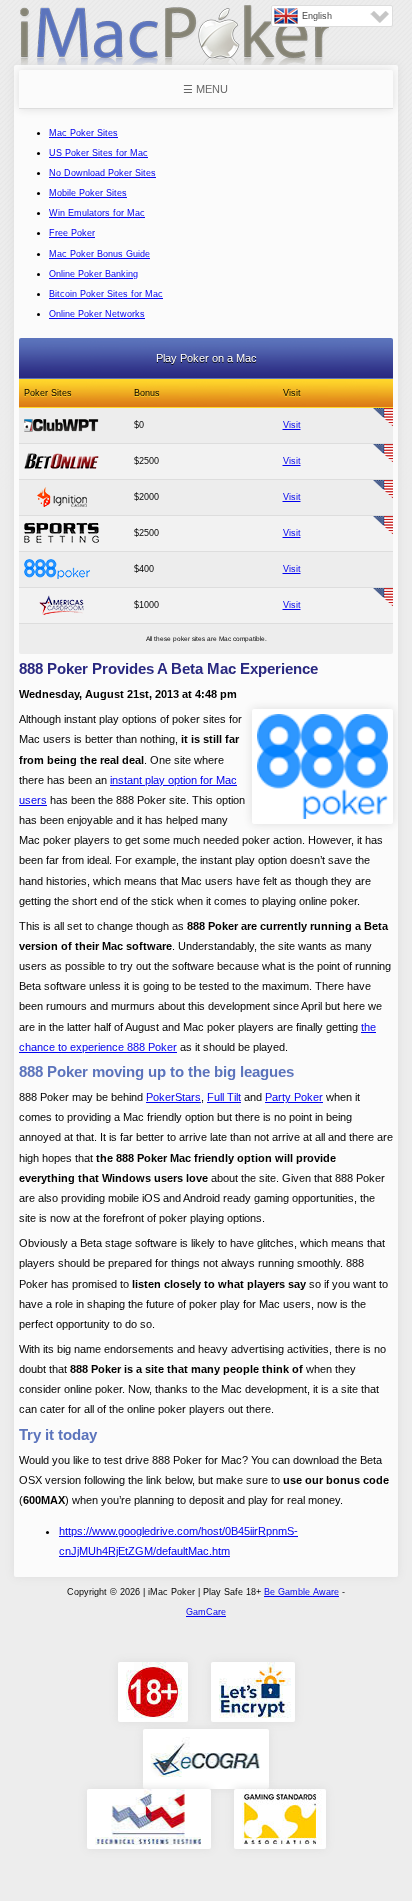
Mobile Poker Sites (88, 193)
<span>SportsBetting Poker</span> (61, 533)
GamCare (206, 1612)
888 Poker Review (61, 569)
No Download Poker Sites (102, 173)
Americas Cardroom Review (61, 605)
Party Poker (294, 1097)
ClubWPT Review (61, 425)
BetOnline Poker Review (61, 461)
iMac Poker (174, 42)
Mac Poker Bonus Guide (99, 254)
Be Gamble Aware (301, 1592)
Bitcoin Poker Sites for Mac (106, 294)
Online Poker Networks (97, 314)
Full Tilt (224, 1097)
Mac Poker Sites (83, 133)
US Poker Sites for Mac (98, 153)
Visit (292, 425)
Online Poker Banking (93, 274)
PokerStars (173, 1097)
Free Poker (72, 233)
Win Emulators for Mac (97, 213)
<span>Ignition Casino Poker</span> (61, 497)
